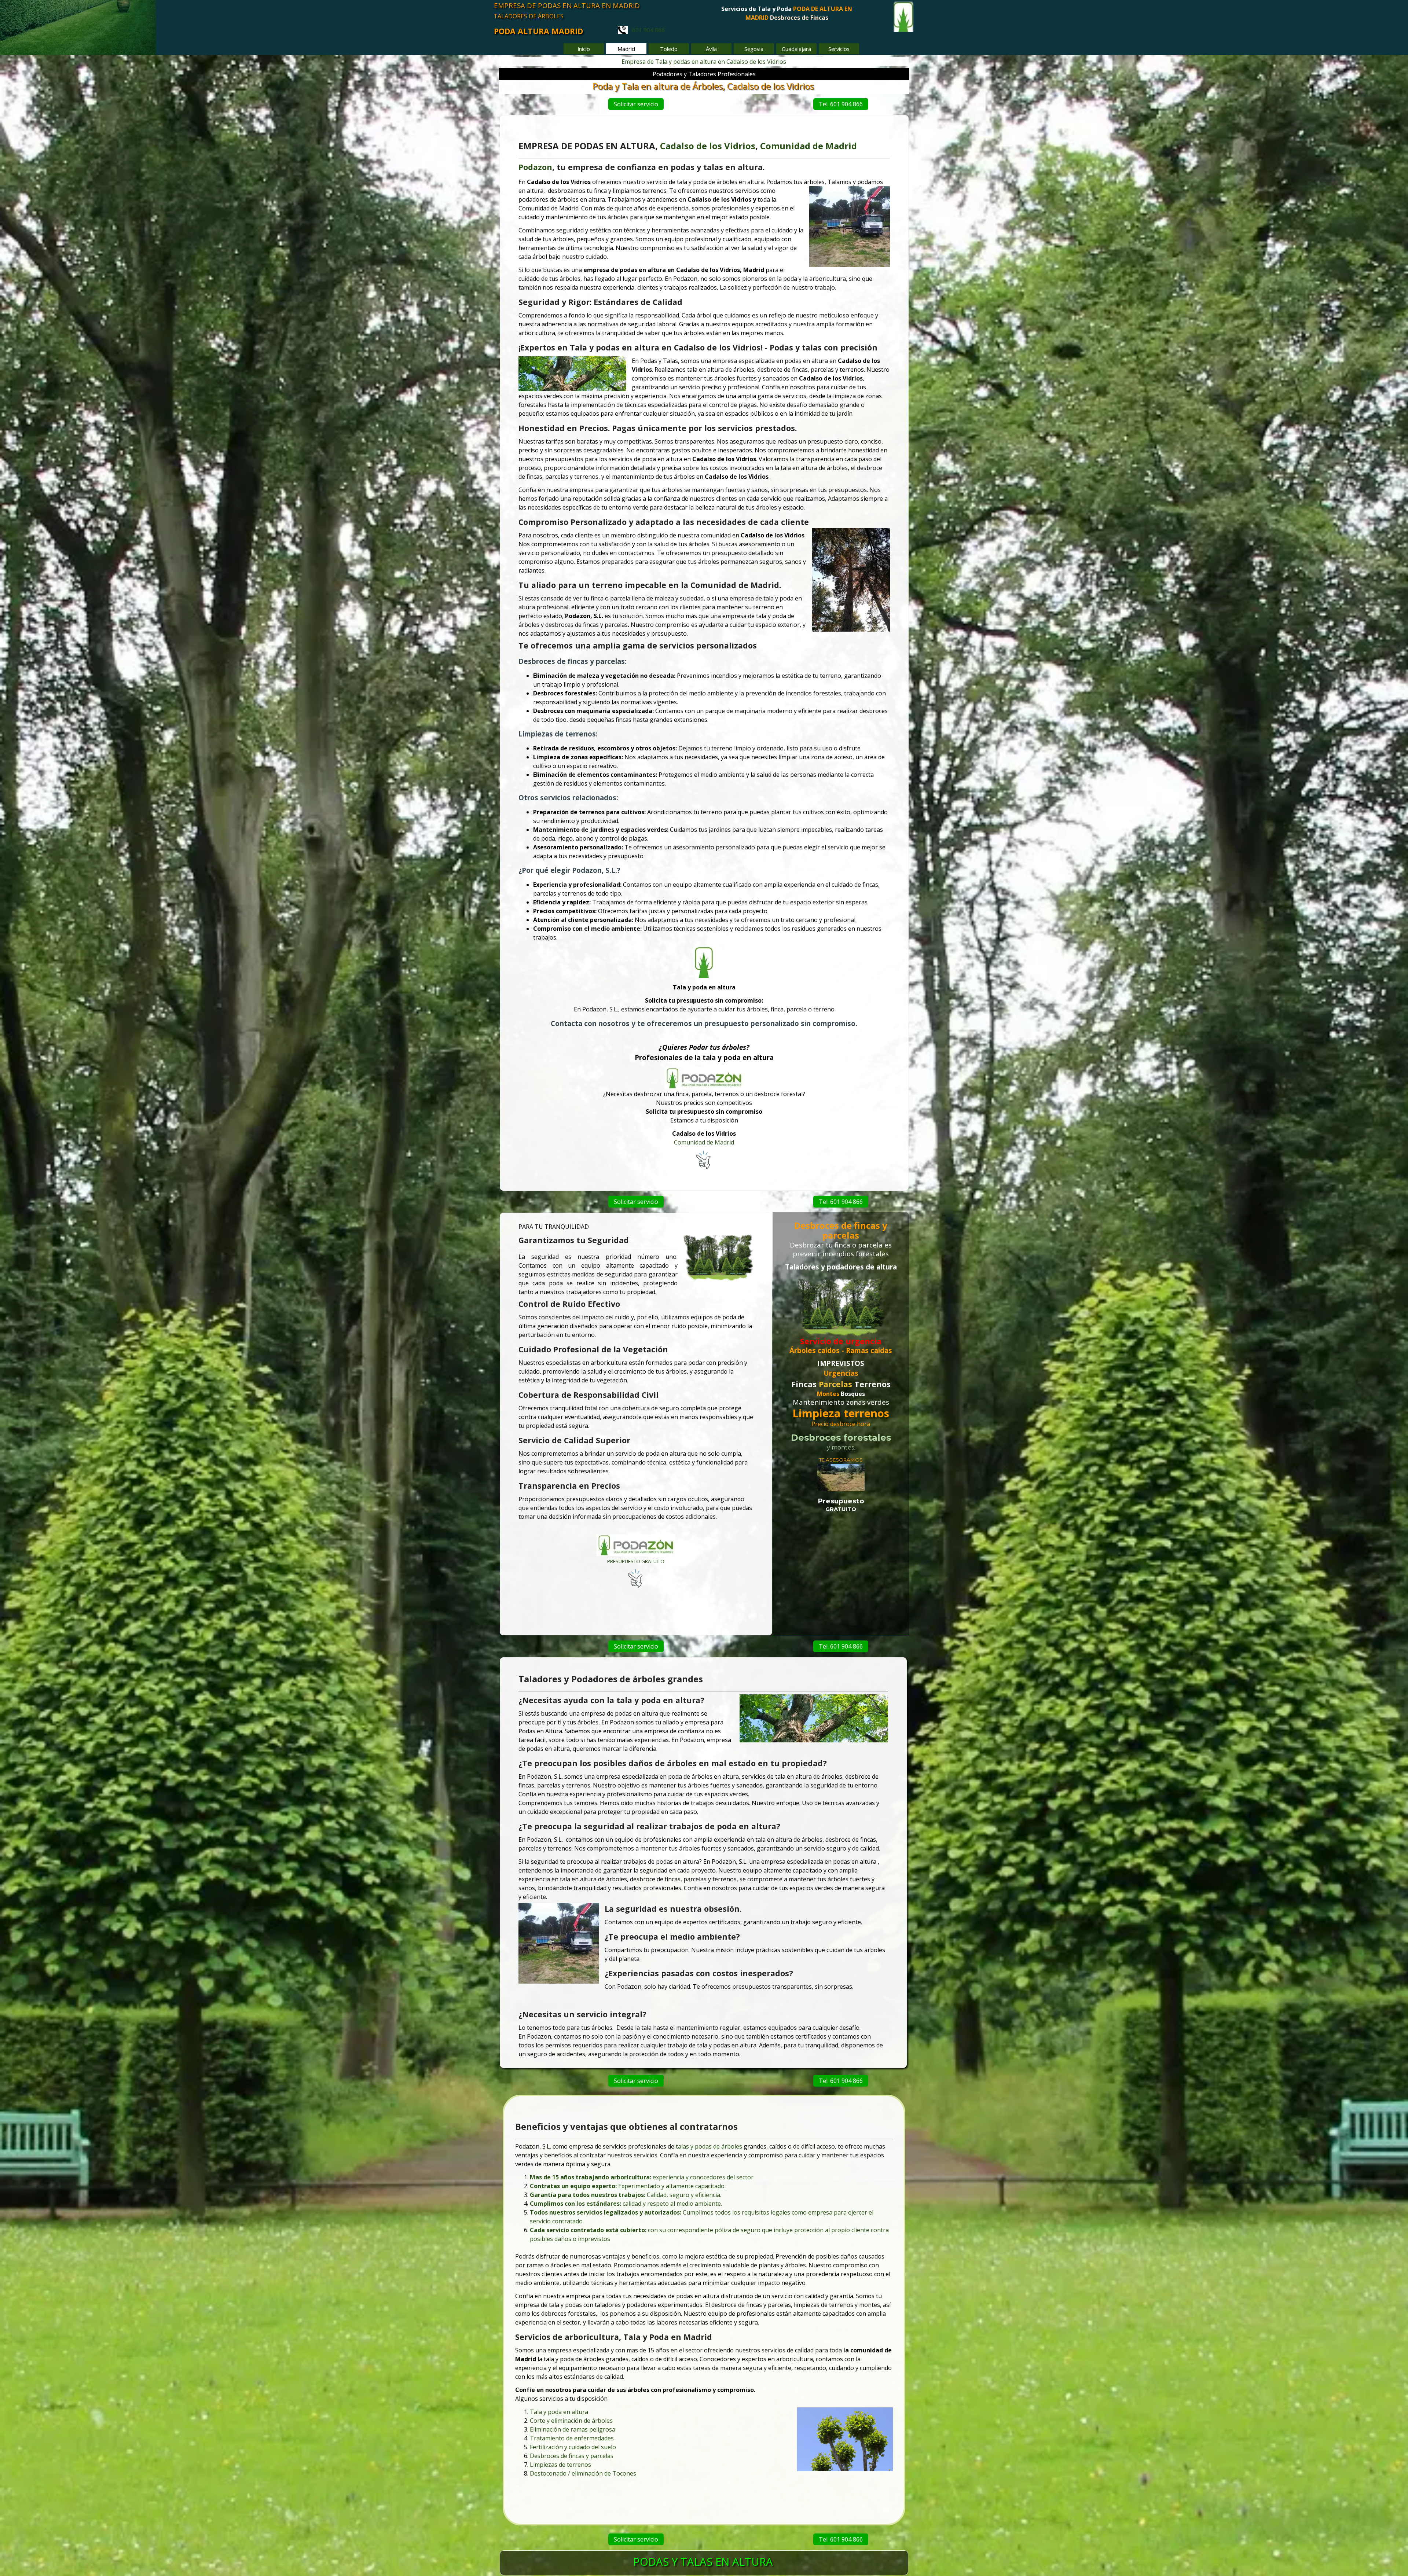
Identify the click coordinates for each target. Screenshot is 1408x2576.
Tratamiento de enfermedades (572, 2438)
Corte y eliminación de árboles (571, 2421)
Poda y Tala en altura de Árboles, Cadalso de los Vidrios (703, 86)
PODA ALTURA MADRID (538, 31)
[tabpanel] (787, 18)
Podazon (535, 167)
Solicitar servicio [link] (636, 104)
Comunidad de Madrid (704, 1142)
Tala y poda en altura (559, 2412)
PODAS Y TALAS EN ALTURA (703, 2562)
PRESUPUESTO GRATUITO (636, 1561)
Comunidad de (792, 146)
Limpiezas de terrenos (560, 2465)
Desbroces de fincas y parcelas (572, 2456)
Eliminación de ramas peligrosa (573, 2429)
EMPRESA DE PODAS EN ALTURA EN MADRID (567, 5)
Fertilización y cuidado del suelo (573, 2447)
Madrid (841, 146)
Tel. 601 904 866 (841, 104)
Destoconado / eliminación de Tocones (583, 2473)
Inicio (584, 49)
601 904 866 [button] (646, 30)
